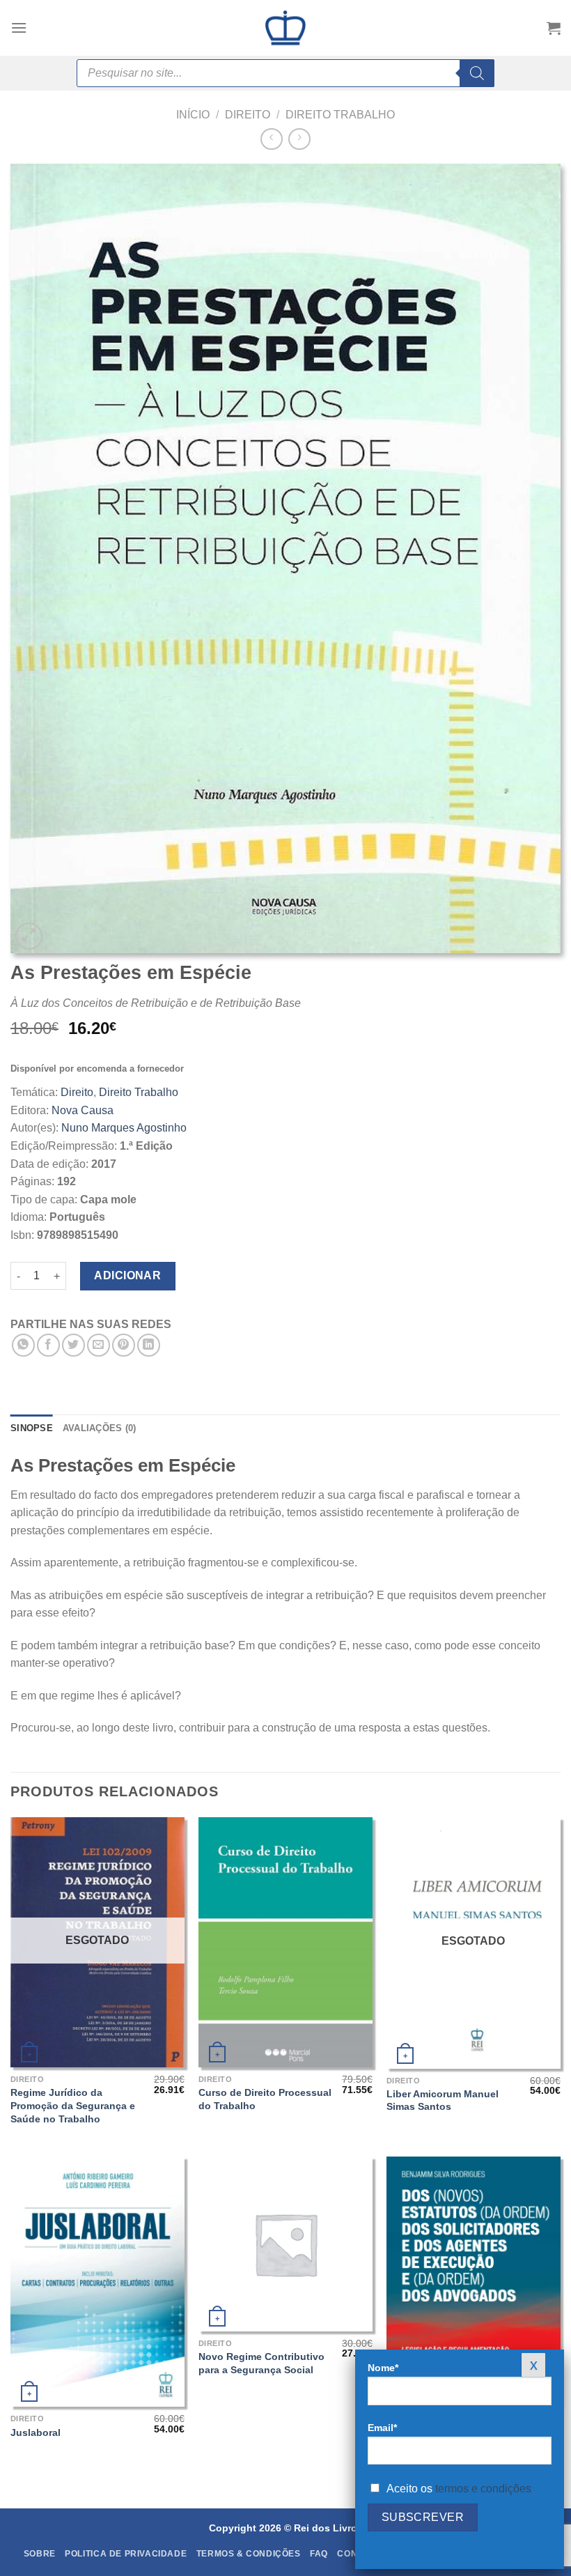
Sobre (40, 2554)
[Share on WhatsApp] (23, 1345)
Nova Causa (83, 1110)
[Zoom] (29, 936)
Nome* (383, 2368)
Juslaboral (36, 2432)
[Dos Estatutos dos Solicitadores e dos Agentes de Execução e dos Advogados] (474, 2282)
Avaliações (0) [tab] (100, 1428)
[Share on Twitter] (73, 1345)
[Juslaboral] (97, 2282)
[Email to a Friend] (99, 1345)
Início (193, 115)
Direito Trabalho (340, 115)
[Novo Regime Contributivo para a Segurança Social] (285, 2244)
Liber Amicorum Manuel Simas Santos (443, 2100)
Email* (382, 2428)
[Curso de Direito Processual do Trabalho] (285, 1942)
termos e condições (483, 2489)
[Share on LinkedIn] (149, 1345)
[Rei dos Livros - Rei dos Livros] (285, 28)
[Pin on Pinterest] (124, 1345)
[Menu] (19, 28)
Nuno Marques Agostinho (124, 1128)
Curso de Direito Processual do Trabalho (265, 2099)
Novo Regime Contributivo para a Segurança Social (261, 2363)
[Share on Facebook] (48, 1345)
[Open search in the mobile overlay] (285, 73)
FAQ (319, 2554)
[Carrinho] (554, 28)
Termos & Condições (249, 2554)
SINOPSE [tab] (32, 1428)
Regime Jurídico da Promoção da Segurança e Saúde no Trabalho (73, 2105)
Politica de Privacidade (126, 2554)
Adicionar (127, 1275)
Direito (248, 115)
